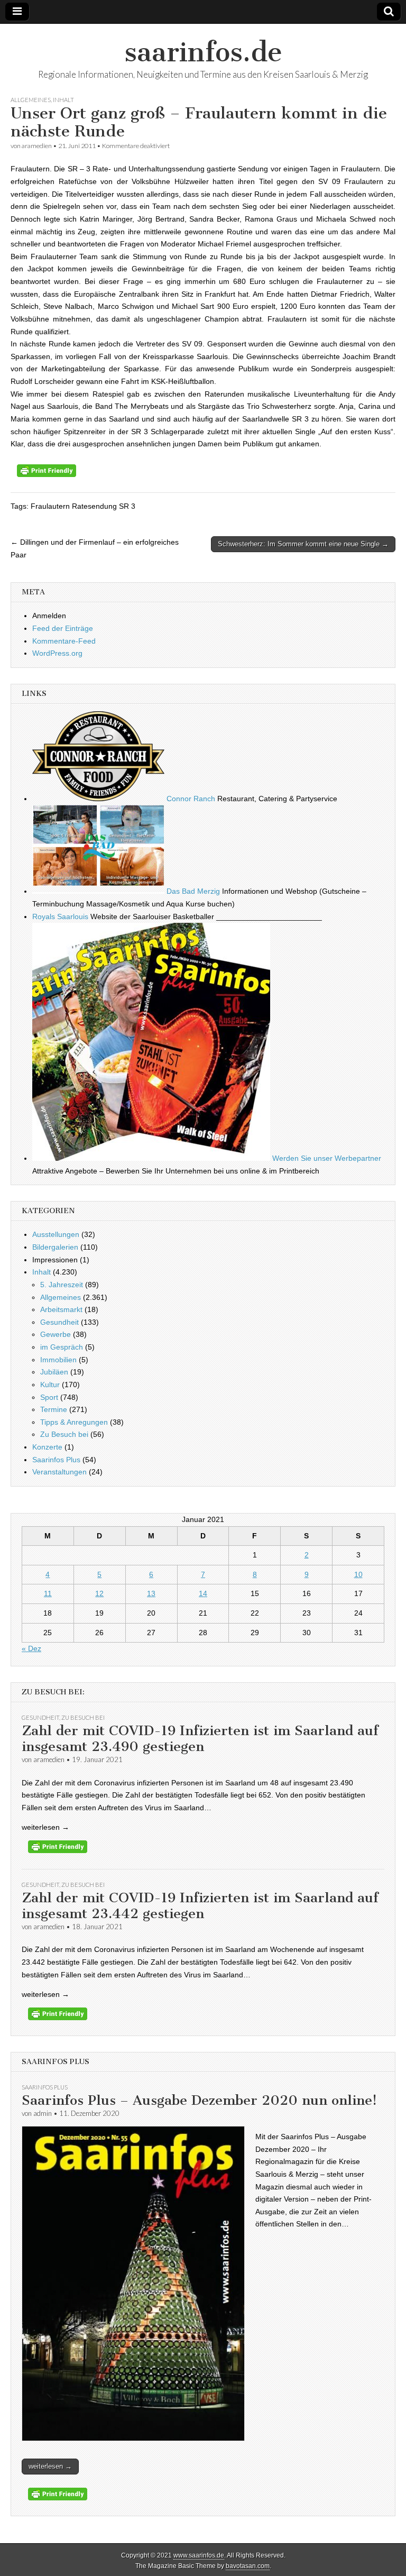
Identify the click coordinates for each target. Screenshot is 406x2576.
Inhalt (63, 100)
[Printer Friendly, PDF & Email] (47, 474)
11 (48, 1593)
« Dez (31, 1648)
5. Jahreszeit (62, 1285)
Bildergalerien (55, 1247)
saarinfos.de (203, 52)
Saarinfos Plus (56, 1460)
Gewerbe (56, 1334)
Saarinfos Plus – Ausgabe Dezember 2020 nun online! (199, 2100)
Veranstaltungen (59, 1472)
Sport (49, 1397)
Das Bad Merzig (192, 891)
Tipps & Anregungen (74, 1422)
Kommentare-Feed (64, 641)
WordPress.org (57, 653)
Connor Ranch (190, 799)
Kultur (50, 1385)
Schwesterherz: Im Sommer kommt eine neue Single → (303, 544)
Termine (54, 1409)
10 (358, 1574)
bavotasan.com (248, 2566)
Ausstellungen (56, 1234)
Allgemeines (31, 100)
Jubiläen (54, 1372)
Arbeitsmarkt (61, 1309)
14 (203, 1593)
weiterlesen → (50, 2466)
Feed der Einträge (63, 628)
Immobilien (58, 1360)
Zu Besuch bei (64, 1434)
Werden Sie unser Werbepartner (326, 1158)
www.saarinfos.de (199, 2555)
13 (151, 1593)
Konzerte (47, 1447)
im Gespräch (62, 1347)
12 (99, 1593)
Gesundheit (59, 1322)
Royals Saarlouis (60, 916)
